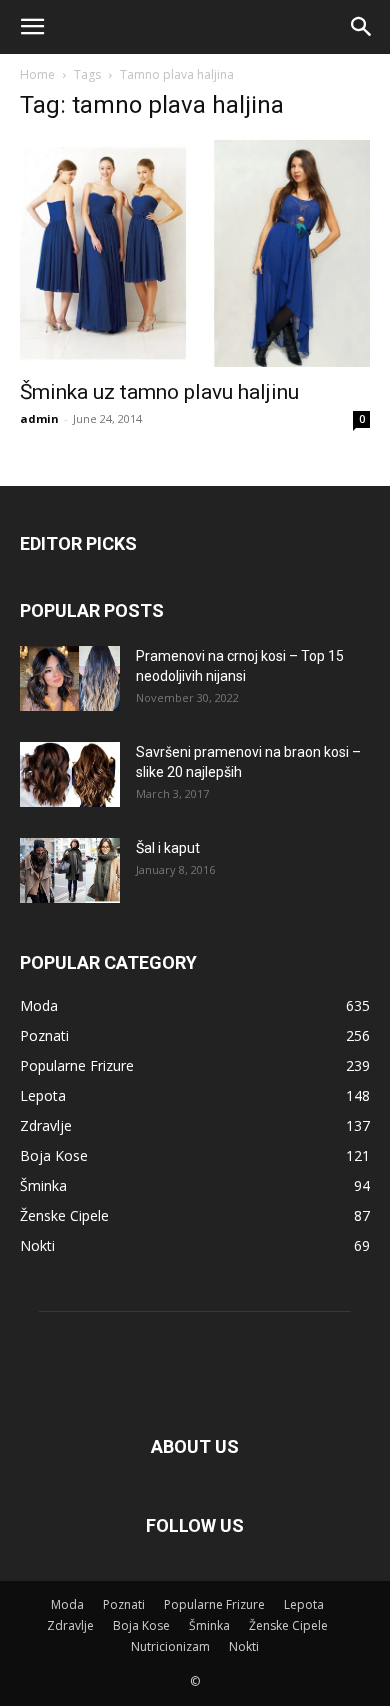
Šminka (209, 1625)
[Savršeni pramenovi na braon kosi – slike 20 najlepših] (70, 774)
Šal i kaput (168, 848)
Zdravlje (70, 1625)
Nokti (244, 1646)
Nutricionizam (170, 1646)
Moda (67, 1604)
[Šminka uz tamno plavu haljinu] (195, 253)
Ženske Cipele (288, 1625)
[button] (32, 27)
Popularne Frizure (214, 1604)
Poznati (124, 1604)
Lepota (304, 1604)
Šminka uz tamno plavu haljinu (159, 392)
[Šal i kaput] (70, 870)
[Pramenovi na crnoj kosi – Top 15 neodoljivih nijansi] (70, 678)
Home (37, 74)
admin (39, 418)
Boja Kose (141, 1625)
